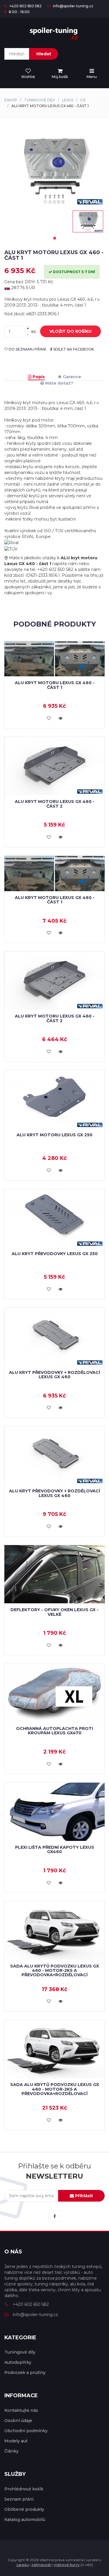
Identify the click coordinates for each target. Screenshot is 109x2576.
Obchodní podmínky (26, 2431)
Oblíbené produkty (24, 2509)
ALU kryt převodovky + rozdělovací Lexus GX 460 (54, 1375)
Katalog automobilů (25, 2520)
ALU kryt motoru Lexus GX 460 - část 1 (55, 685)
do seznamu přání (27, 349)
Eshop (11, 100)
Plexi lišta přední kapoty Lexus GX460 (55, 1849)
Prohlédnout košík (24, 2489)
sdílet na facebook (73, 349)
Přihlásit (83, 2196)
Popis (38, 377)
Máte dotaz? (59, 383)
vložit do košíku (70, 331)
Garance (71, 377)
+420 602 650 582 (25, 6)
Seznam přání (19, 2499)
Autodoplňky (18, 2362)
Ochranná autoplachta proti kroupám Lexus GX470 (54, 1731)
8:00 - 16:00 (19, 12)
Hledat (44, 54)
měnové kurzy (67, 2565)
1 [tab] (55, 238)
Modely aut (16, 2441)
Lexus (68, 100)
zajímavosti (41, 2565)
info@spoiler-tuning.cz (73, 6)
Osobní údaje (18, 2421)
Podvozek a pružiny (25, 2372)
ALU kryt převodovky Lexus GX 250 (55, 1254)
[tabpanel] (88, 221)
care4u (23, 2565)
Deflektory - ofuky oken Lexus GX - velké (54, 1612)
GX (83, 100)
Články (11, 2451)
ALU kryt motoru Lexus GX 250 (54, 1135)
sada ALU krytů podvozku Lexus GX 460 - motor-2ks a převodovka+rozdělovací (55, 1971)
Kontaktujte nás (21, 2410)
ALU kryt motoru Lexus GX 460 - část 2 (55, 804)
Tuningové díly (40, 100)
